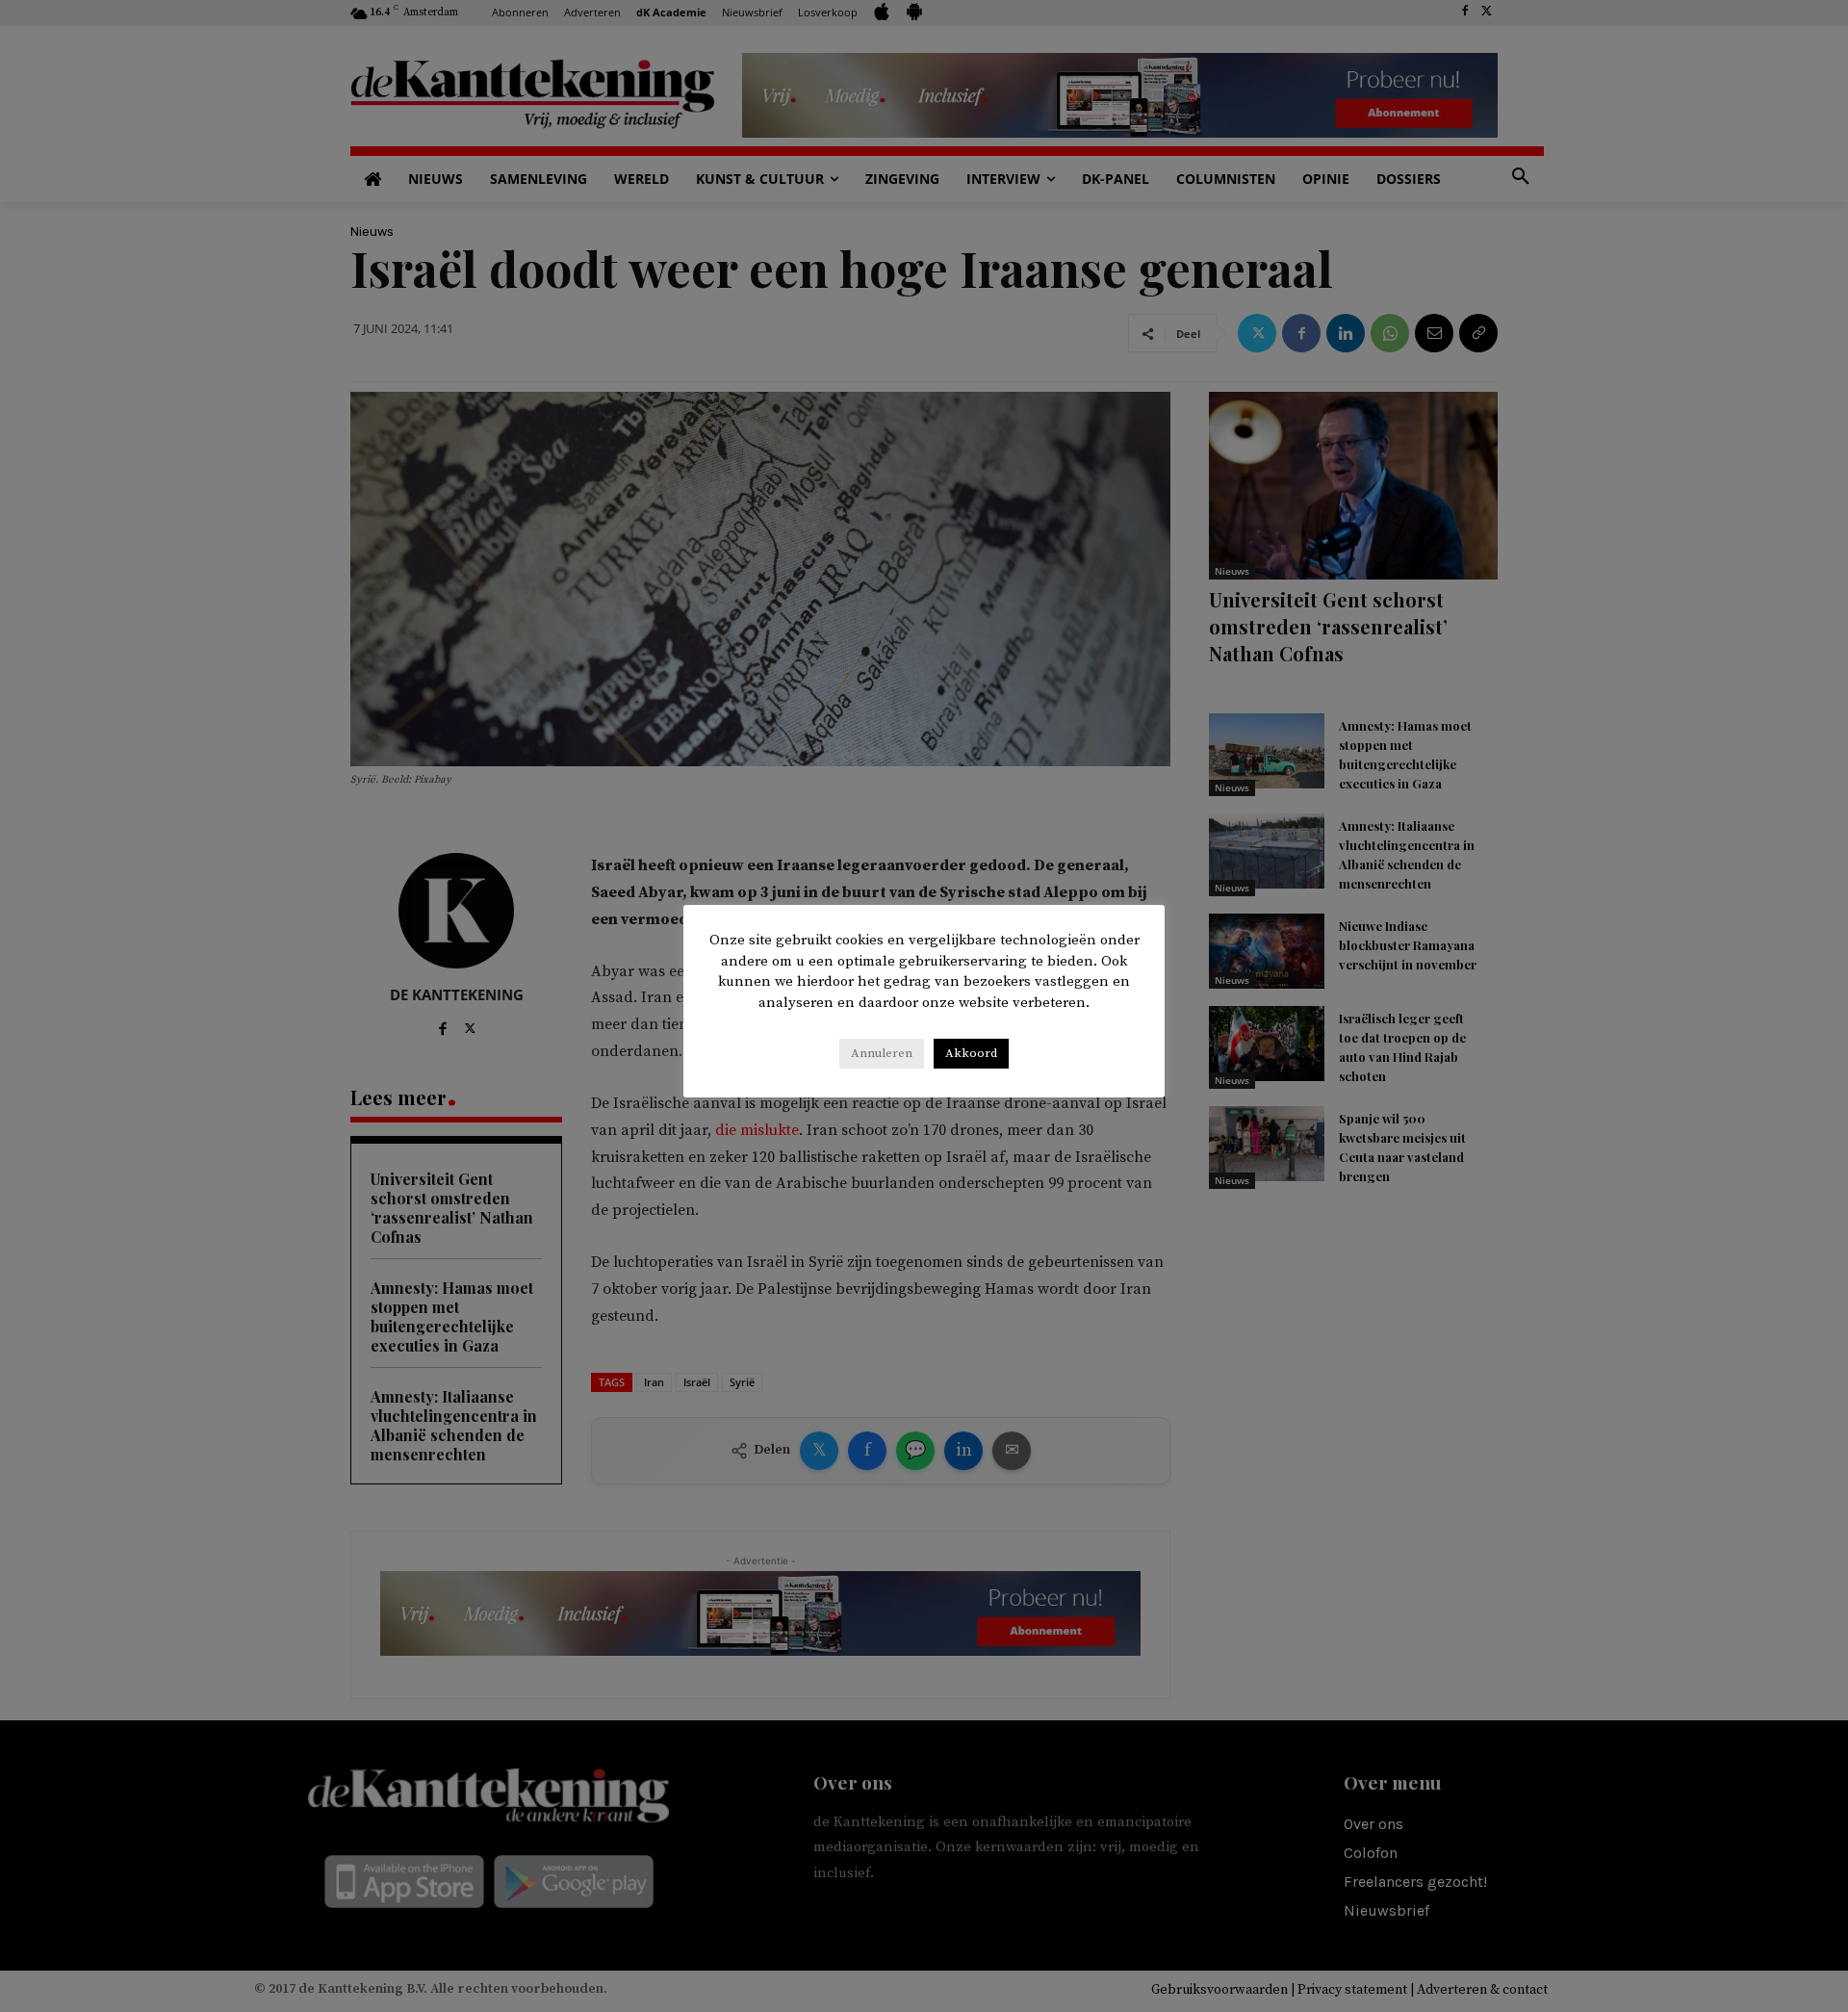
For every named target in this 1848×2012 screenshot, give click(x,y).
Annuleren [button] (882, 1053)
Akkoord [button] (971, 1053)
